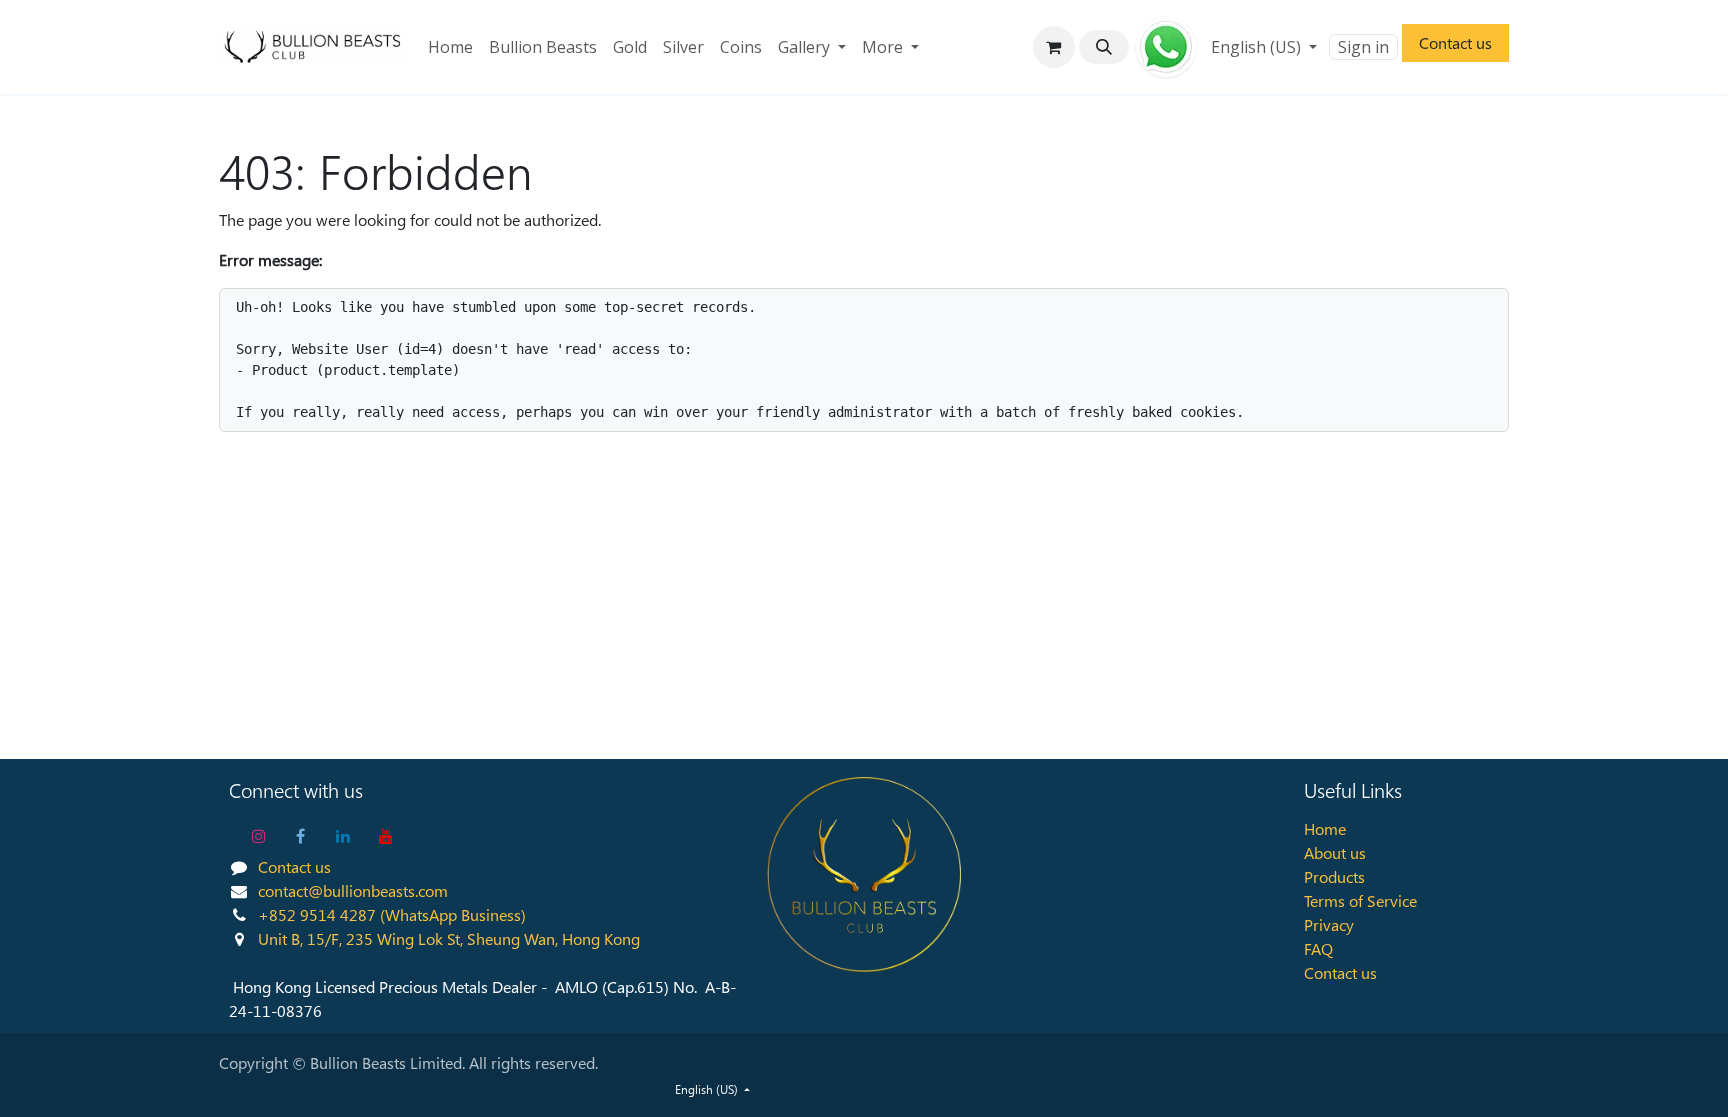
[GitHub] (1166, 47)
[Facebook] (301, 836)
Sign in (1363, 47)
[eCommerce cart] (1054, 47)
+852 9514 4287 (317, 914)
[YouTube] (386, 836)
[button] (1104, 47)
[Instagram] (259, 836)
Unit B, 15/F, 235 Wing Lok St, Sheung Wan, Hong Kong (449, 938)
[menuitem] (450, 47)
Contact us (1455, 42)
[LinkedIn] (343, 836)
